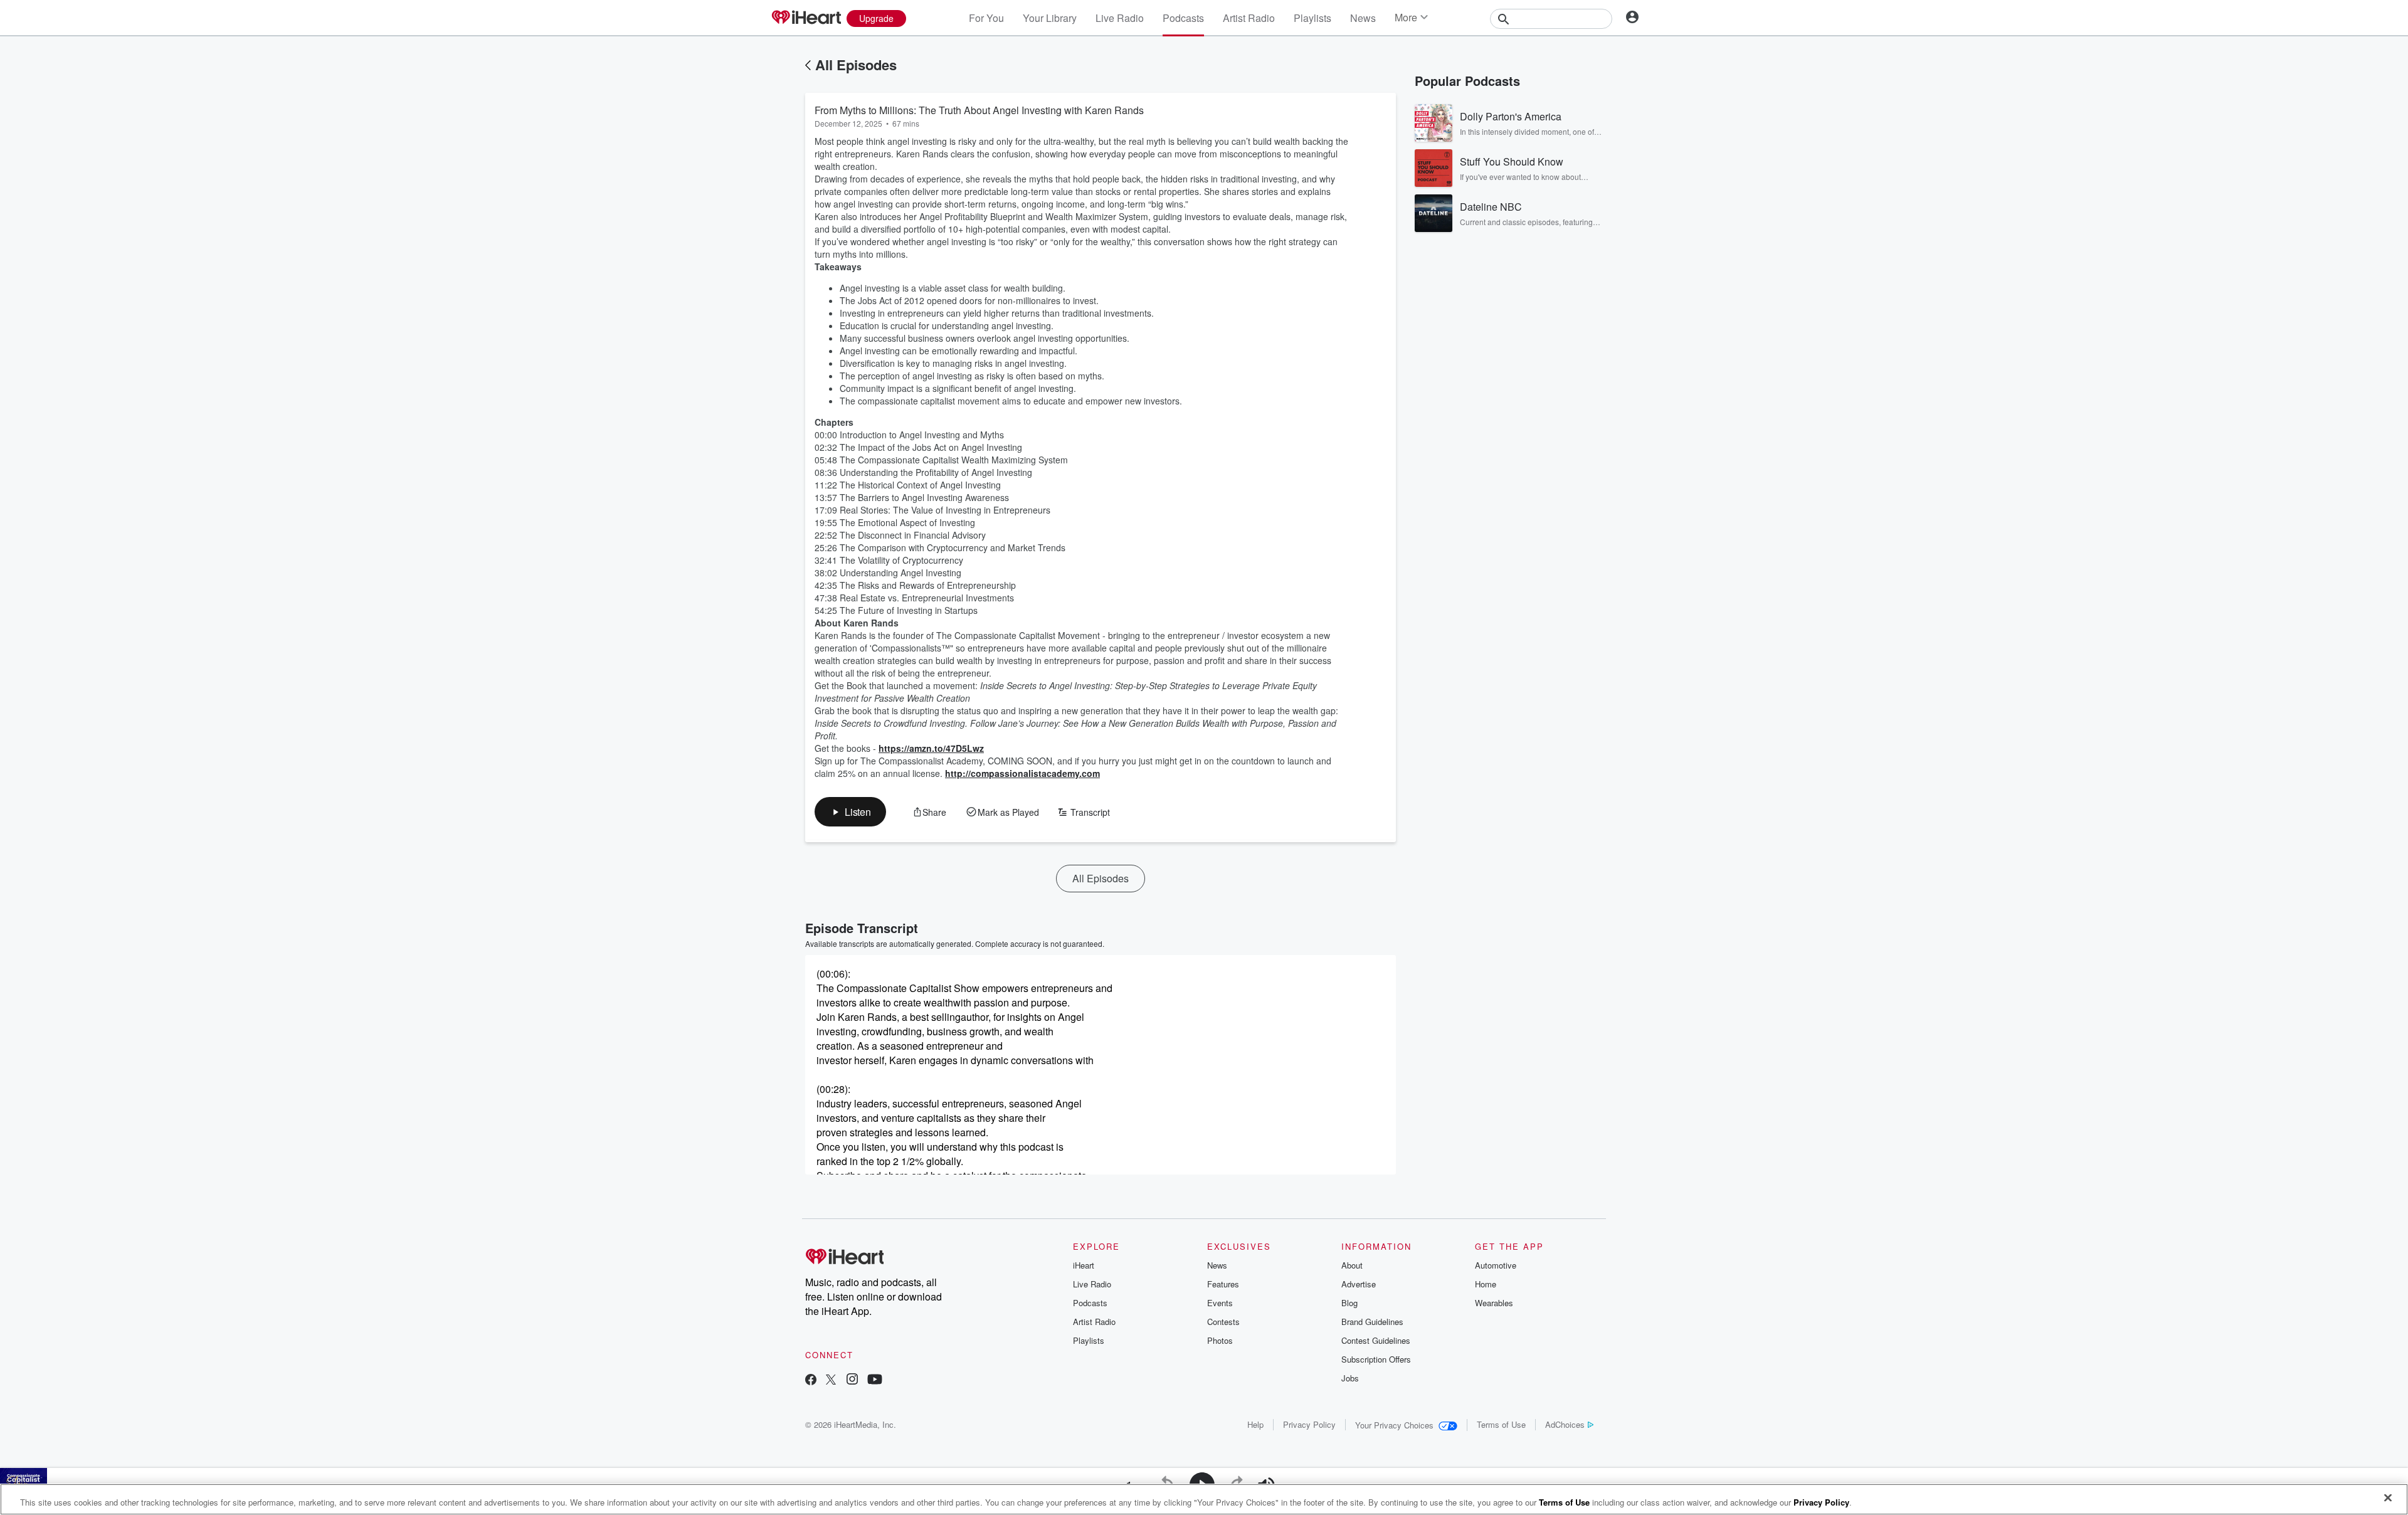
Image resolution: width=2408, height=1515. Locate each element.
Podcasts (1183, 18)
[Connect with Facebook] (811, 1380)
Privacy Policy (1309, 1424)
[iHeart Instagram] (852, 1380)
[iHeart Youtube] (875, 1380)
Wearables (1494, 1303)
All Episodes (856, 65)
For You (986, 18)
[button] (850, 812)
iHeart (1084, 1265)
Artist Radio (1249, 18)
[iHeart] (806, 18)
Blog (1349, 1303)
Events (1220, 1303)
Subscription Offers (1376, 1359)
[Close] (2388, 1498)
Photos (1220, 1340)
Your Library (1050, 18)
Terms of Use (1501, 1424)
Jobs (1350, 1378)
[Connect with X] (831, 1380)
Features (1223, 1284)
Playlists (1312, 18)
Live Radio (1120, 18)
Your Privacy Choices (1394, 1425)
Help (1255, 1424)
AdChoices (1565, 1424)
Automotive (1496, 1265)
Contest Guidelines (1376, 1340)
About (1352, 1265)
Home (1486, 1284)
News (1363, 18)
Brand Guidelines (1372, 1322)
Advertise (1359, 1284)
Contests (1223, 1322)
